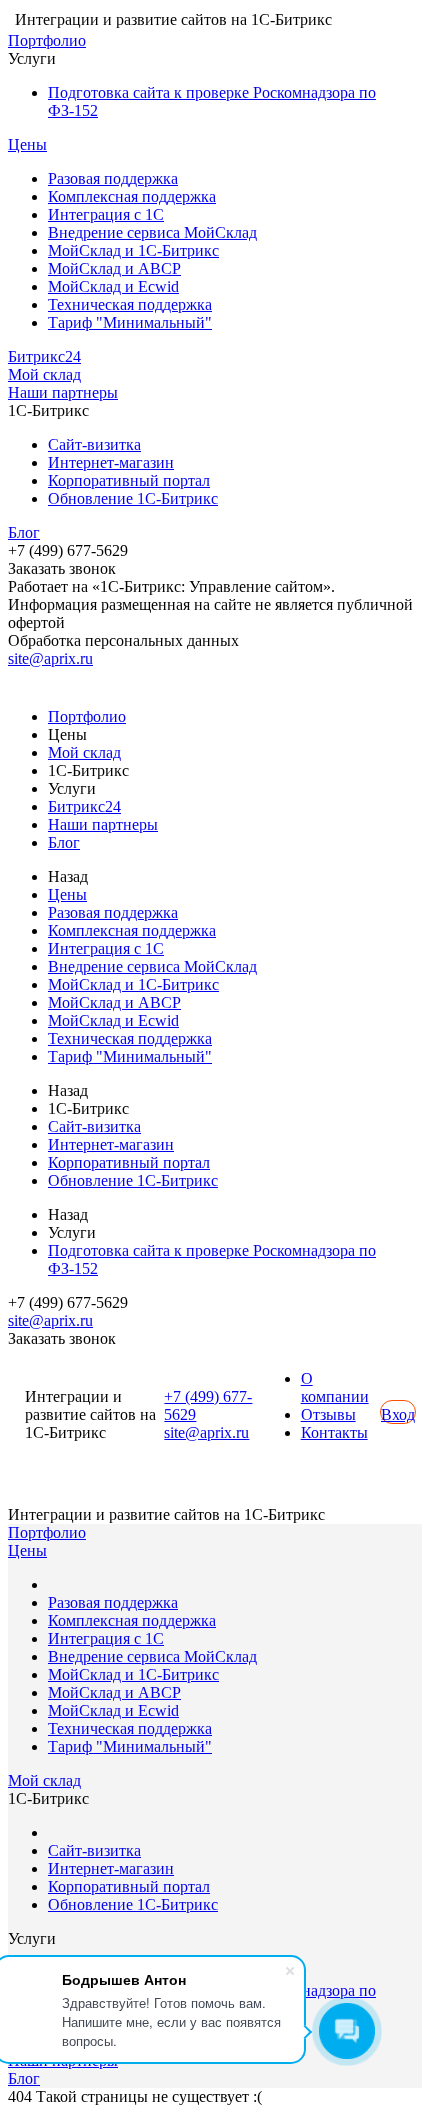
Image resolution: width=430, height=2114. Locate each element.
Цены (27, 144)
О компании (335, 1387)
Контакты (334, 1432)
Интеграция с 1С (106, 214)
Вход (398, 1414)
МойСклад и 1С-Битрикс (133, 250)
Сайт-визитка (94, 444)
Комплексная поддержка (132, 196)
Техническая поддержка (130, 304)
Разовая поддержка (113, 178)
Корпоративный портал (129, 480)
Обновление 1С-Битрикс (133, 498)
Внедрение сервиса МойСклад (152, 232)
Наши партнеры (63, 392)
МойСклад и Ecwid (113, 286)
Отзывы (328, 1414)
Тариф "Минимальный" (130, 322)
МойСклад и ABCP (114, 268)
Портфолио (47, 40)
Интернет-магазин (111, 462)
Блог (24, 532)
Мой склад (44, 374)
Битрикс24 (44, 356)
